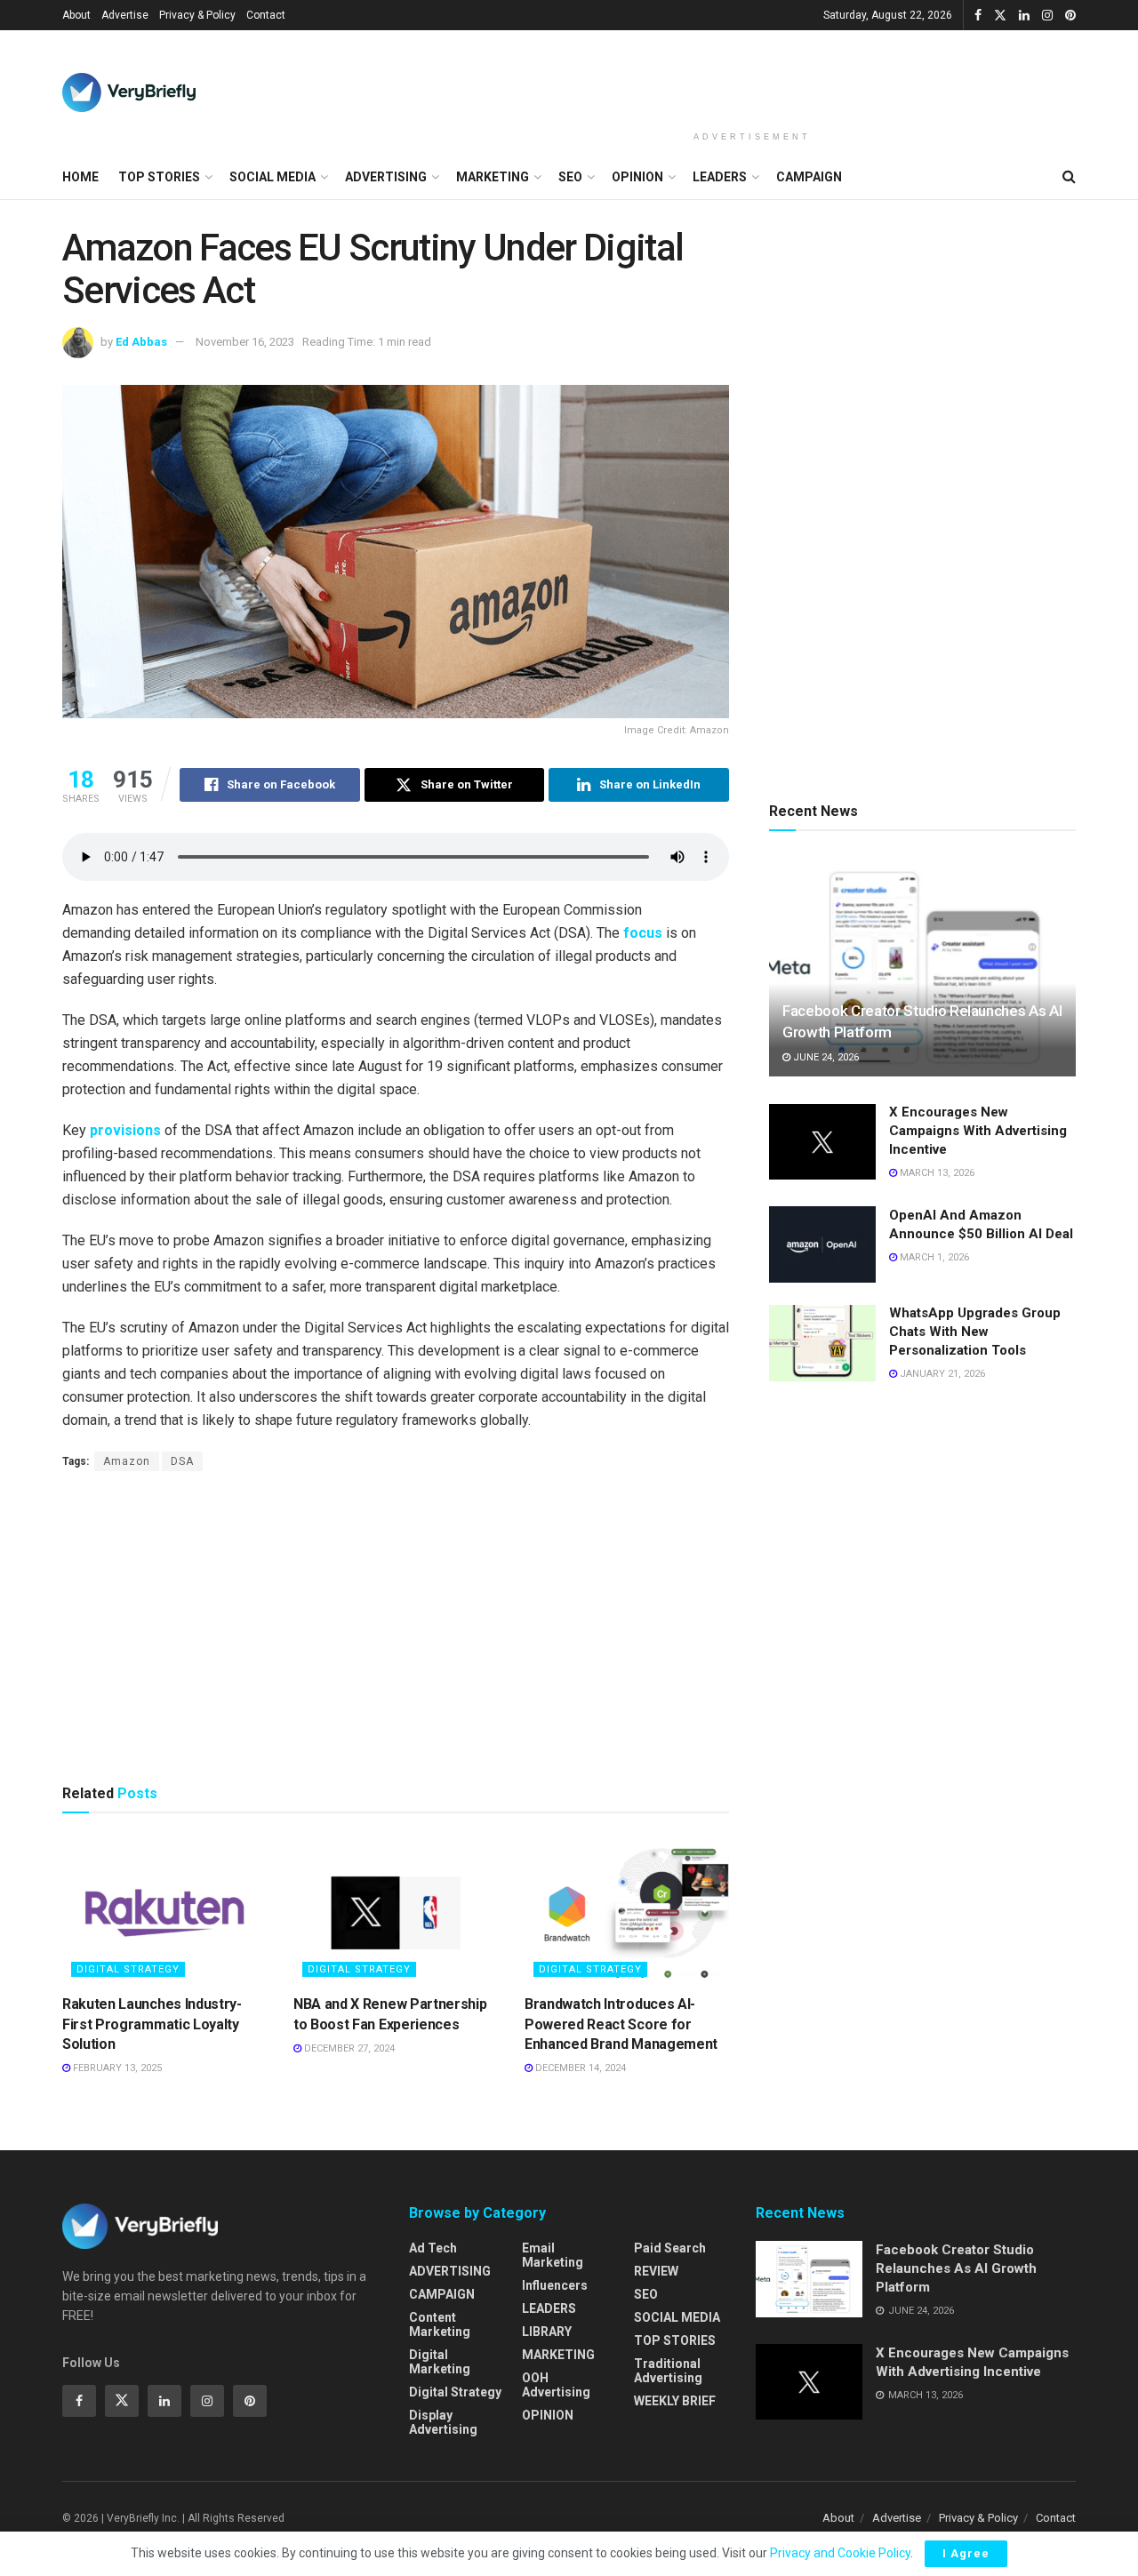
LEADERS (720, 177)
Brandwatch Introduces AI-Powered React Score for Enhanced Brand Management (621, 2024)
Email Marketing (553, 2255)
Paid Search (670, 2248)
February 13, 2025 (116, 2068)
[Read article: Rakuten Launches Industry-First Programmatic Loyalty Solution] (164, 1913)
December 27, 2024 (348, 2048)
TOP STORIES (159, 177)
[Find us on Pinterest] (1070, 16)
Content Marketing (440, 2324)
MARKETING (493, 177)
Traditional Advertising (668, 2371)
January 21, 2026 (941, 1375)
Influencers (555, 2285)
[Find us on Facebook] (978, 16)
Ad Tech (433, 2248)
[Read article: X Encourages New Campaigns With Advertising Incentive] (822, 1142)
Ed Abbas (141, 342)
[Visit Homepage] (129, 92)
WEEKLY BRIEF (675, 2401)
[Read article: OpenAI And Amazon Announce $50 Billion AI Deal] (822, 1244)
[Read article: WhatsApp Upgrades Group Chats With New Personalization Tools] (822, 1343)
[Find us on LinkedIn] (1024, 16)
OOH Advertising (556, 2385)
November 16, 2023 (245, 342)
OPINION (637, 177)
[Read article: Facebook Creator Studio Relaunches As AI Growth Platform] (922, 968)
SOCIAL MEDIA (272, 177)
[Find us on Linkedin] (164, 2401)
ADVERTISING (386, 177)
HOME (80, 177)
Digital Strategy (128, 1969)
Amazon (127, 1461)
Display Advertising (443, 2422)
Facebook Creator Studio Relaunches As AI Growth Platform (956, 2268)
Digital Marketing (440, 2362)
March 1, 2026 (933, 1257)
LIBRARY (547, 2332)
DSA (182, 1461)
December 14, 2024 (579, 2068)
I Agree (966, 2553)
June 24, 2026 (825, 1057)
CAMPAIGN (809, 177)
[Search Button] (1069, 177)
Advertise (125, 15)
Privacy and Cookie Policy (840, 2553)
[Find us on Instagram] (1047, 16)
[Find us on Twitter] (1000, 16)
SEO (570, 177)
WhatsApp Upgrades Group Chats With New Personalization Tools (975, 1332)
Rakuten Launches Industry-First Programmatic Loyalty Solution (152, 2024)
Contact (266, 15)
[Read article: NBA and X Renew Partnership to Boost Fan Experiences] (396, 1913)
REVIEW (656, 2271)
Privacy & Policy (197, 15)
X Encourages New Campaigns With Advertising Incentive (978, 1132)
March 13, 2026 (936, 1174)
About (76, 15)
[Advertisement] (752, 77)
